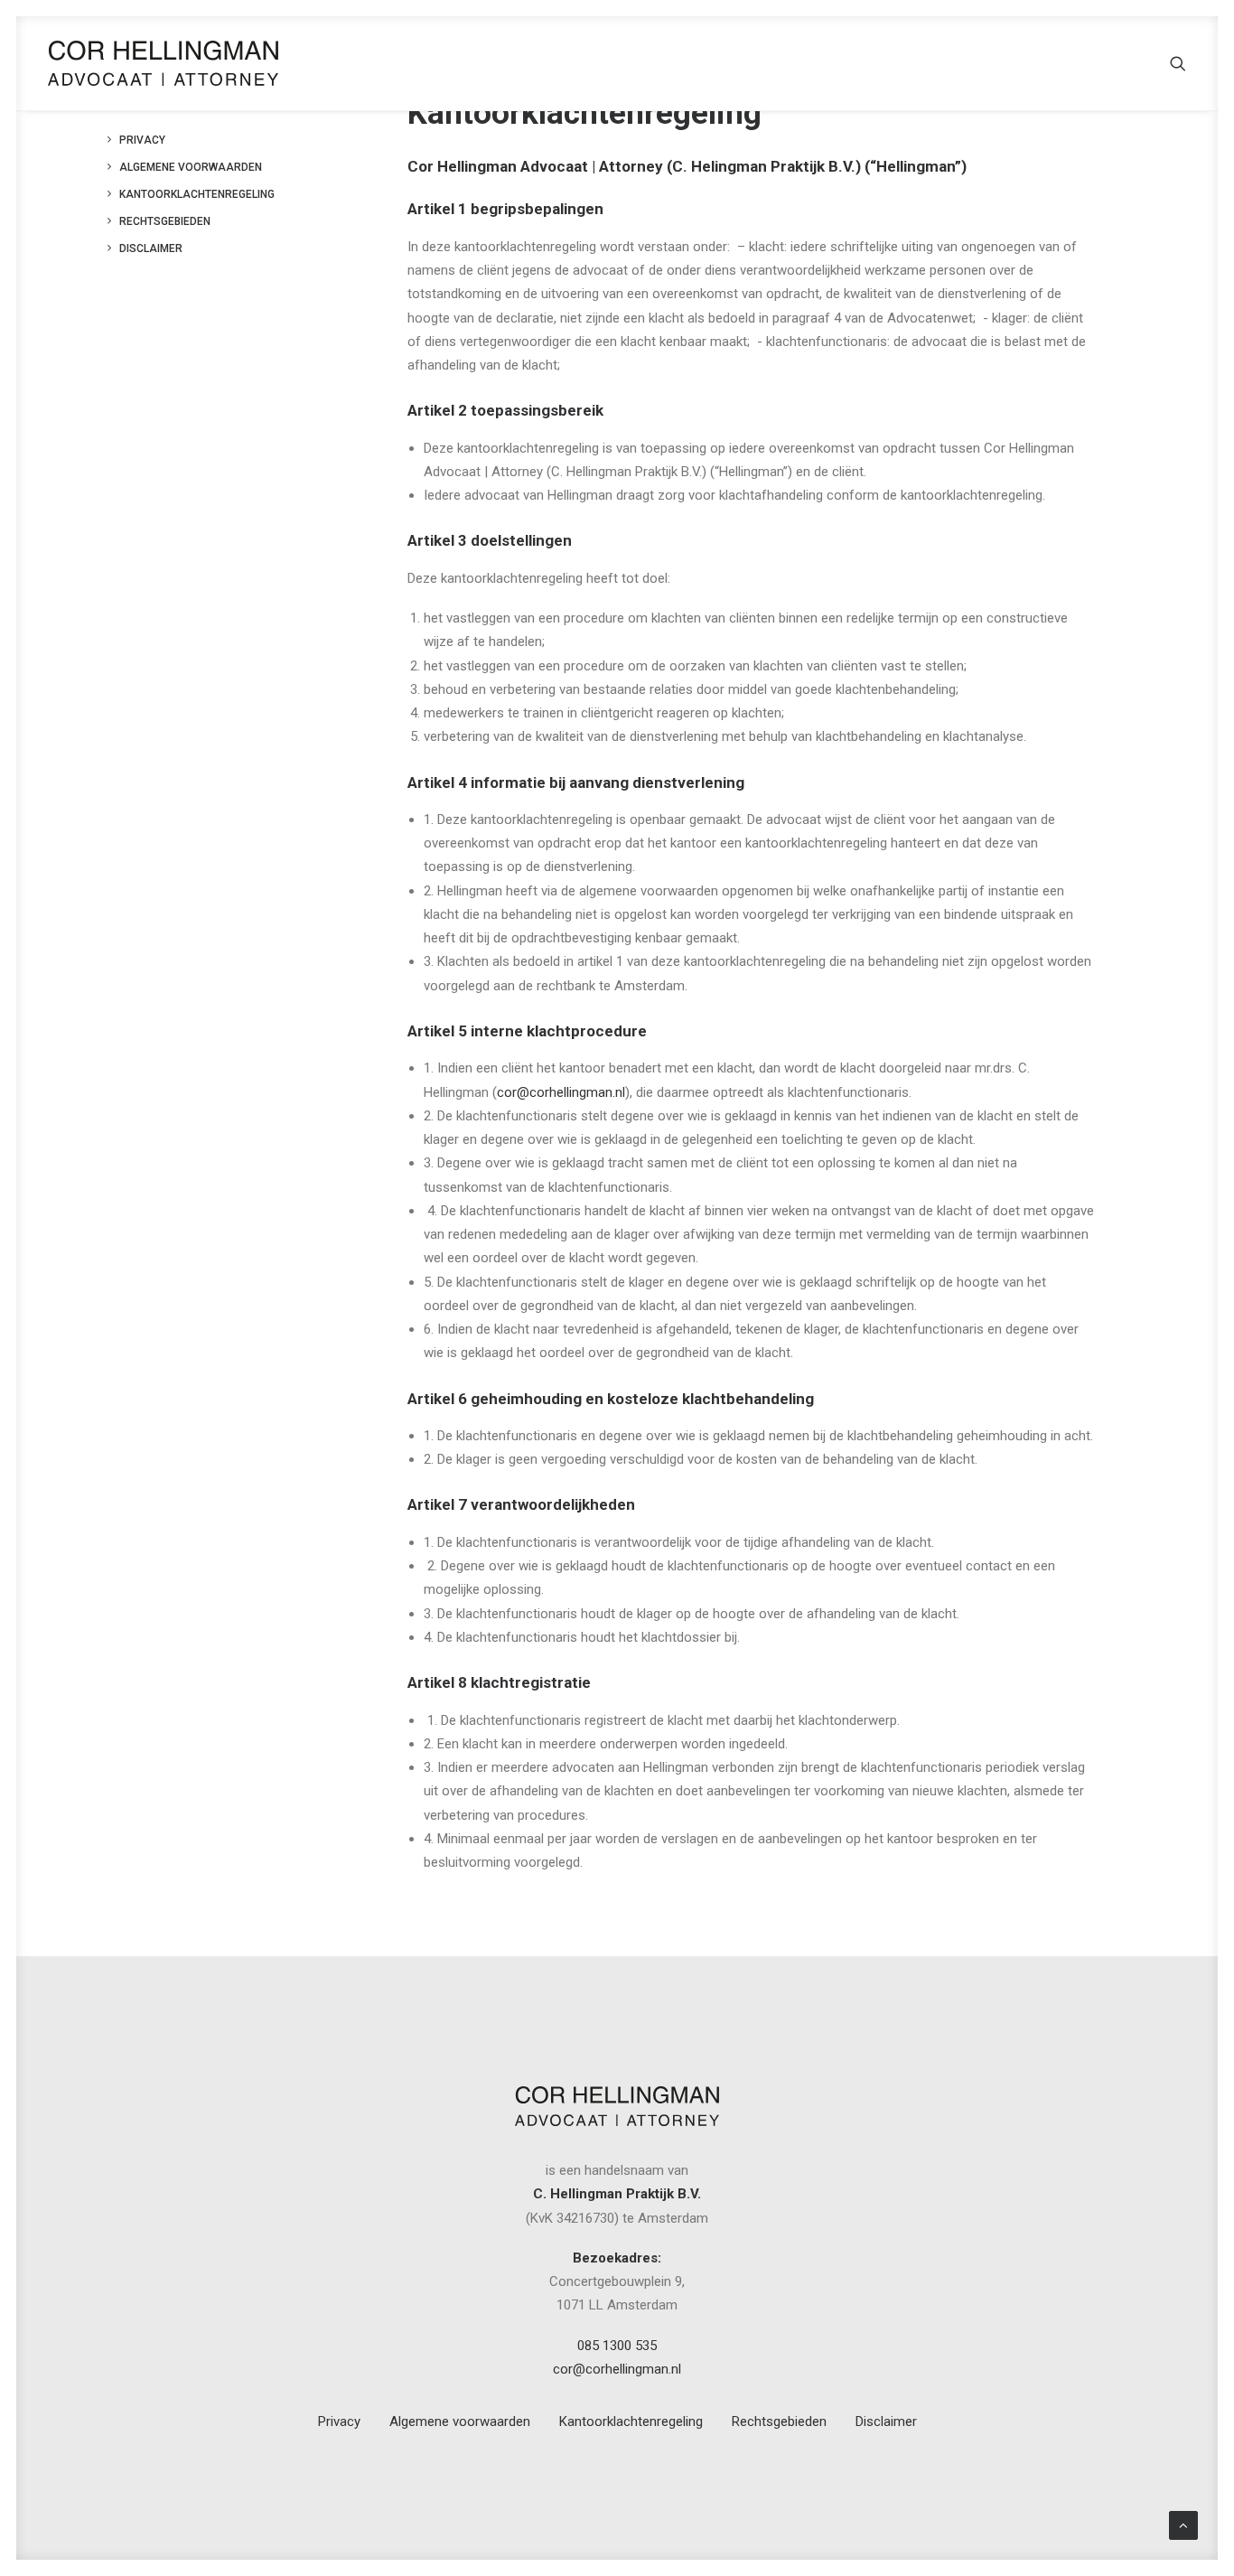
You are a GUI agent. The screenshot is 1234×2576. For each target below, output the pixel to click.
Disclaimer (151, 248)
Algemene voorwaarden (191, 167)
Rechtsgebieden (165, 221)
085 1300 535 (617, 2346)
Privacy (142, 140)
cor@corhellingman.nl (561, 1092)
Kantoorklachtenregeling (197, 194)
